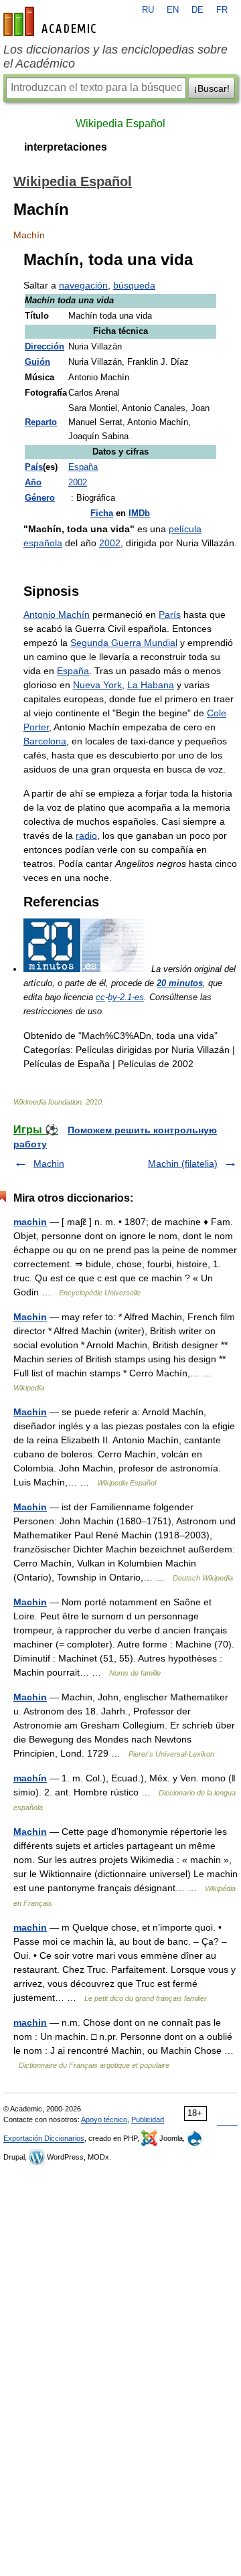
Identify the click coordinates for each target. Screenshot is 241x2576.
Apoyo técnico (104, 2119)
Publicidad (148, 2119)
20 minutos (180, 983)
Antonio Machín (57, 615)
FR (222, 10)
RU (148, 10)
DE (197, 10)
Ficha (102, 513)
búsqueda (134, 285)
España (83, 467)
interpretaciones (66, 147)
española (43, 543)
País (34, 467)
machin (30, 1222)
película (185, 529)
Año (33, 483)
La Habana (151, 685)
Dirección (45, 347)
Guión (37, 362)
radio (86, 835)
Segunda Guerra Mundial (124, 643)
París (170, 615)
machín (30, 1778)
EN (173, 10)
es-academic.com (52, 21)
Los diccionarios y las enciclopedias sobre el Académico (115, 57)
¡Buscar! (212, 88)
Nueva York (97, 685)
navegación (83, 285)
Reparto (41, 422)
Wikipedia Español (120, 124)
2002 (78, 483)
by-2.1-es (126, 997)
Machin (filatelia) (183, 1163)
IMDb (139, 513)
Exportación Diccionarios (44, 2138)
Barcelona (45, 741)
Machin (49, 1163)
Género (40, 498)
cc (100, 997)
